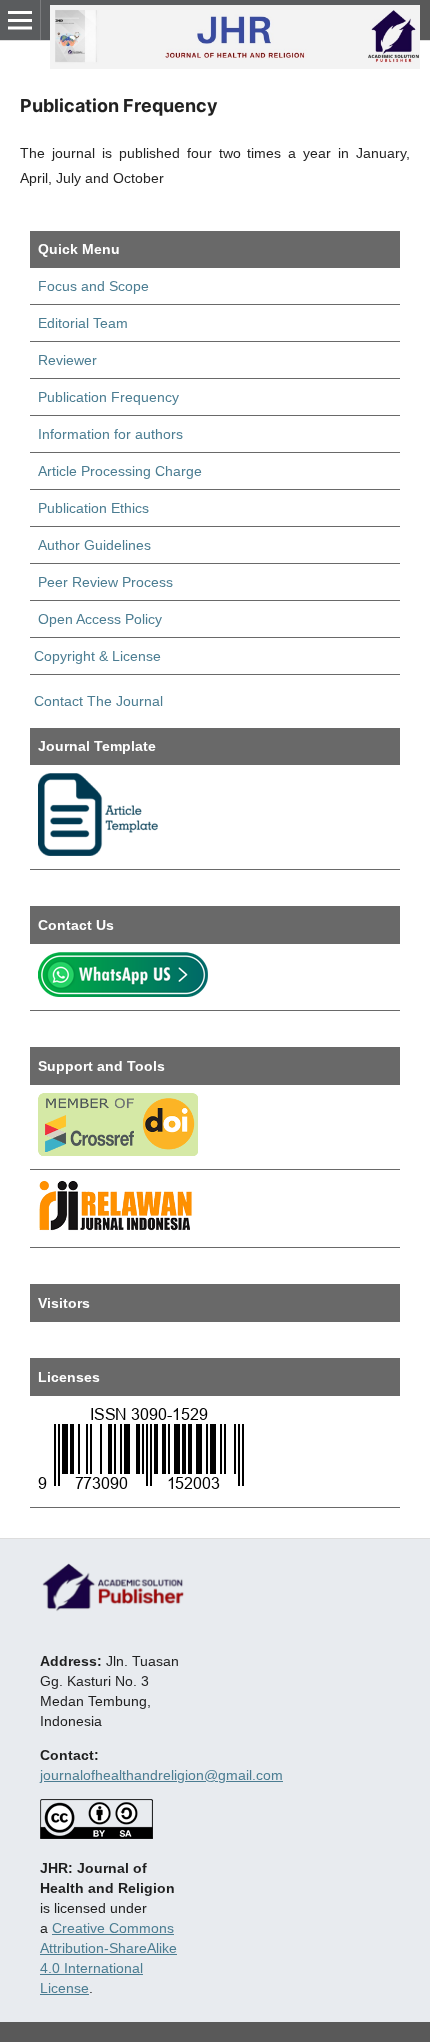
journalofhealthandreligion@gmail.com (161, 1775)
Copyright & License (97, 656)
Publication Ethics (93, 508)
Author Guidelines (94, 545)
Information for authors (110, 434)
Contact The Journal (96, 701)
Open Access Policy (100, 619)
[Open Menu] (20, 20)
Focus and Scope (93, 286)
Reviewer (67, 360)
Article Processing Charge (120, 471)
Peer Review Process (105, 582)
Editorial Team (83, 323)
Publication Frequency (108, 397)
